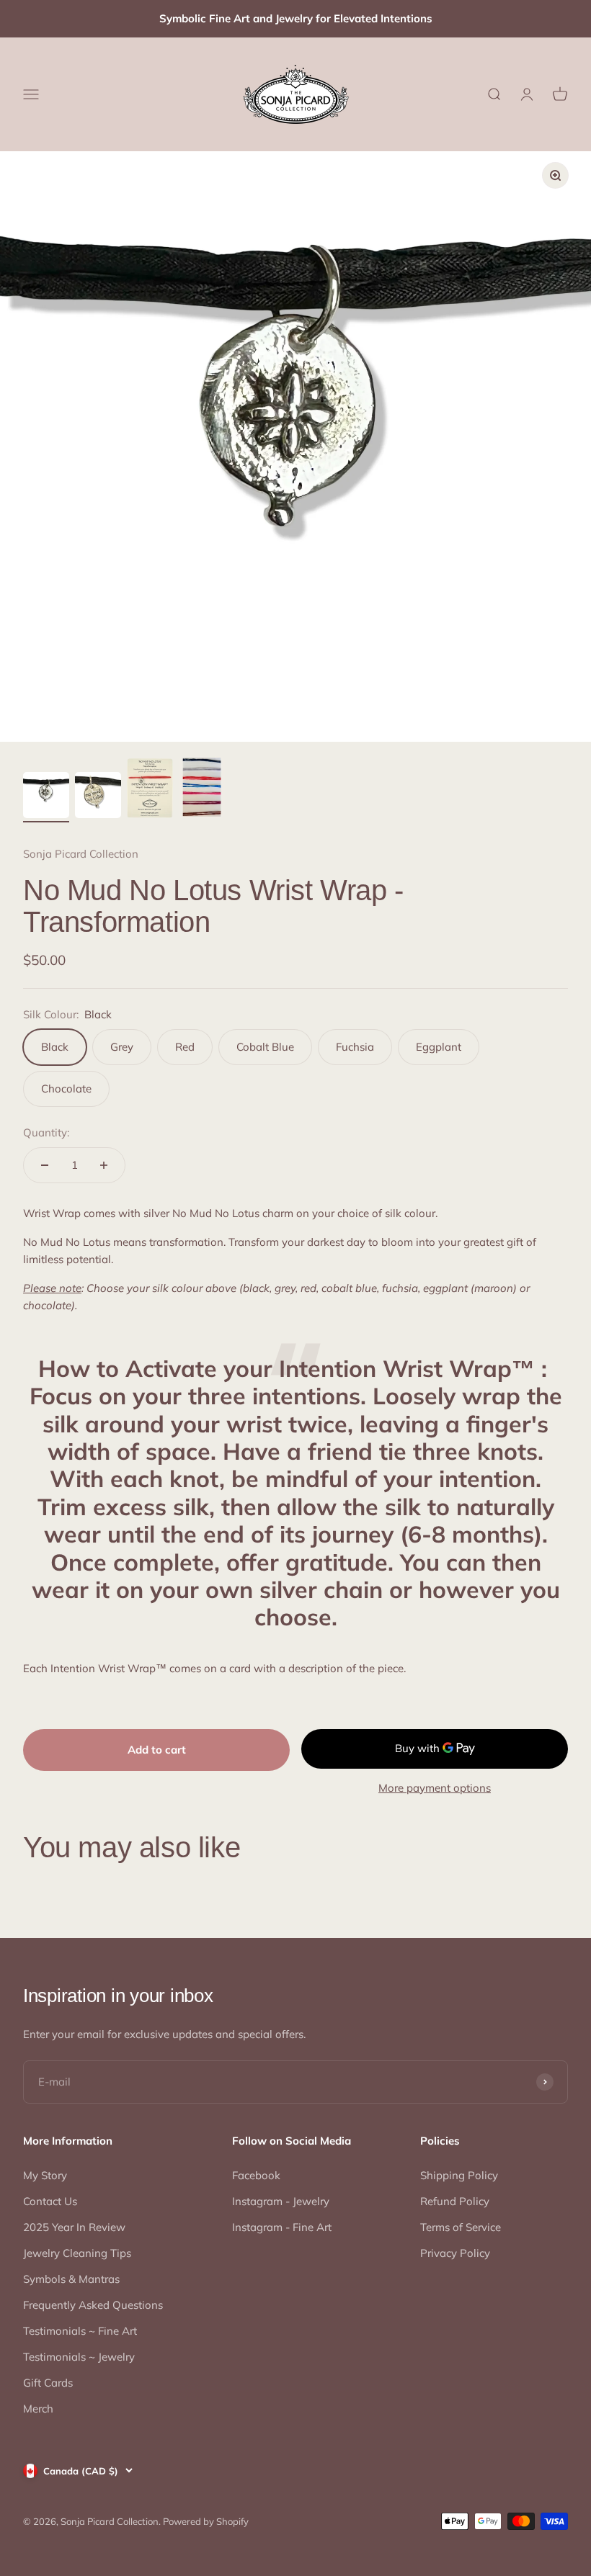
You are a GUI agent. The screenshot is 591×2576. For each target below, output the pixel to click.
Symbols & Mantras (71, 2279)
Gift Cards (48, 2383)
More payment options (435, 1788)
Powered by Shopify (206, 2521)
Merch (38, 2409)
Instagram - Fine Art (282, 2227)
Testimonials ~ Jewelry (79, 2357)
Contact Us (50, 2201)
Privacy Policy (455, 2253)
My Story (45, 2175)
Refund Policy (455, 2201)
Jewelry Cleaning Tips (77, 2253)
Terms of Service (461, 2227)
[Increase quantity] (104, 1165)
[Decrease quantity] (45, 1165)
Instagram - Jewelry (281, 2201)
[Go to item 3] (150, 790)
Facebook (256, 2175)
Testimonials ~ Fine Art (80, 2331)
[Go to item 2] (98, 797)
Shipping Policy (459, 2175)
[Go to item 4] (202, 789)
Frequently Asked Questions (93, 2305)
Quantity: (46, 1132)
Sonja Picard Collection (81, 854)
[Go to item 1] (46, 797)
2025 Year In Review (74, 2227)
